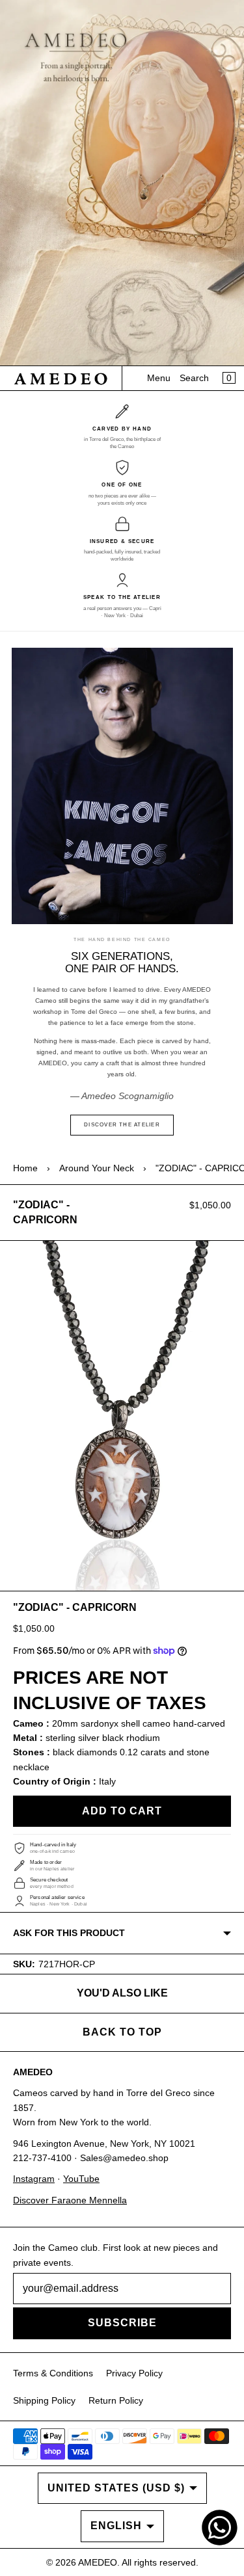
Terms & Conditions (53, 2373)
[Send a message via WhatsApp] (220, 2528)
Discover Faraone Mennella (70, 2200)
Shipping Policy (44, 2400)
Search (194, 378)
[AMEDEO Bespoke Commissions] (122, 183)
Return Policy (116, 2400)
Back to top (122, 2032)
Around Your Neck (97, 1168)
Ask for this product (69, 1933)
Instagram (34, 2179)
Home (25, 1168)
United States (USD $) (116, 2488)
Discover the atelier (122, 1125)
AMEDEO (98, 2562)
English (116, 2526)
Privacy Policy (134, 2373)
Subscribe (122, 2323)
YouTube (81, 2179)
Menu (159, 378)
